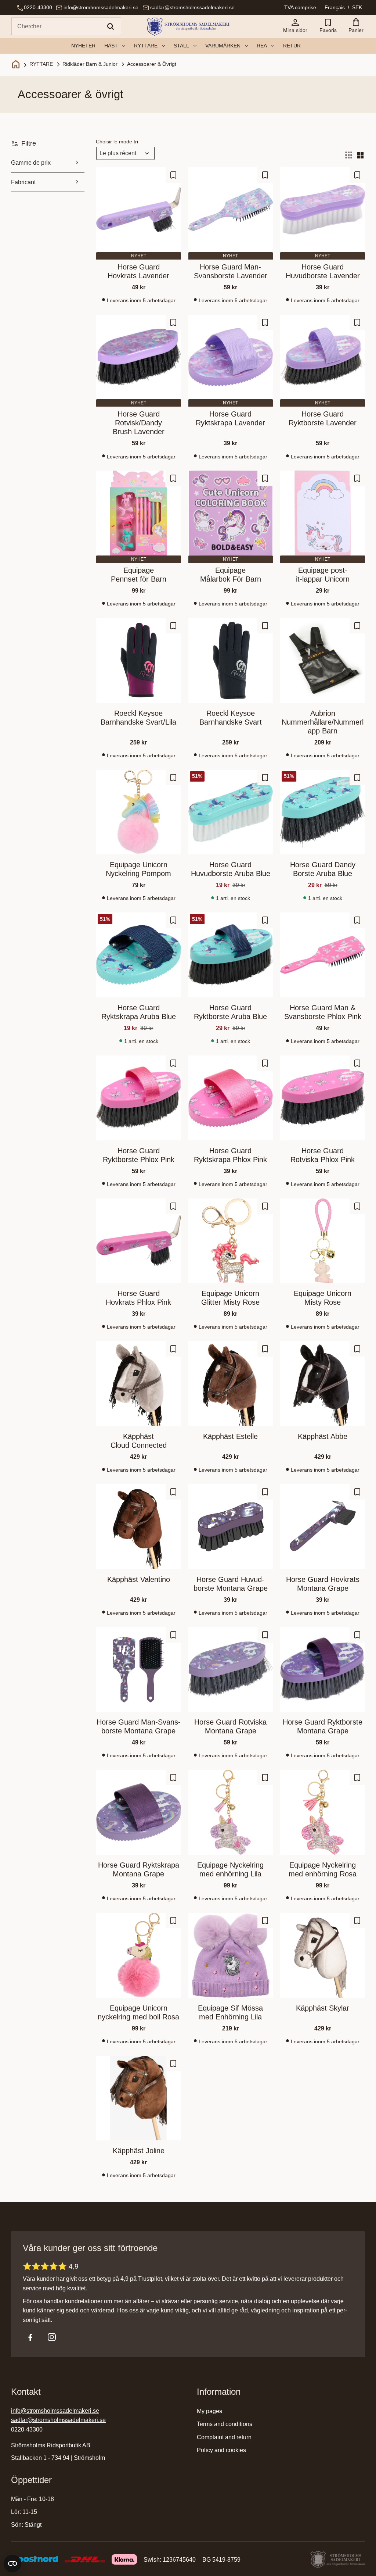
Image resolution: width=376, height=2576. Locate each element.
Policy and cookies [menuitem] (221, 2450)
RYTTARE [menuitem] (146, 46)
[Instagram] (52, 2337)
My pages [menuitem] (209, 2411)
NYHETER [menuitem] (83, 46)
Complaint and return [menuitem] (224, 2437)
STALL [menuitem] (181, 46)
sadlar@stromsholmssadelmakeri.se (192, 7)
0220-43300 (38, 7)
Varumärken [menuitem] (223, 46)
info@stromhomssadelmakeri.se (101, 7)
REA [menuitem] (262, 46)
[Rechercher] (111, 26)
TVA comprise (300, 7)
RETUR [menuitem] (292, 46)
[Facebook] (30, 2337)
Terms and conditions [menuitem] (225, 2424)
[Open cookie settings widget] (12, 2564)
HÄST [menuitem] (111, 46)
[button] (328, 26)
